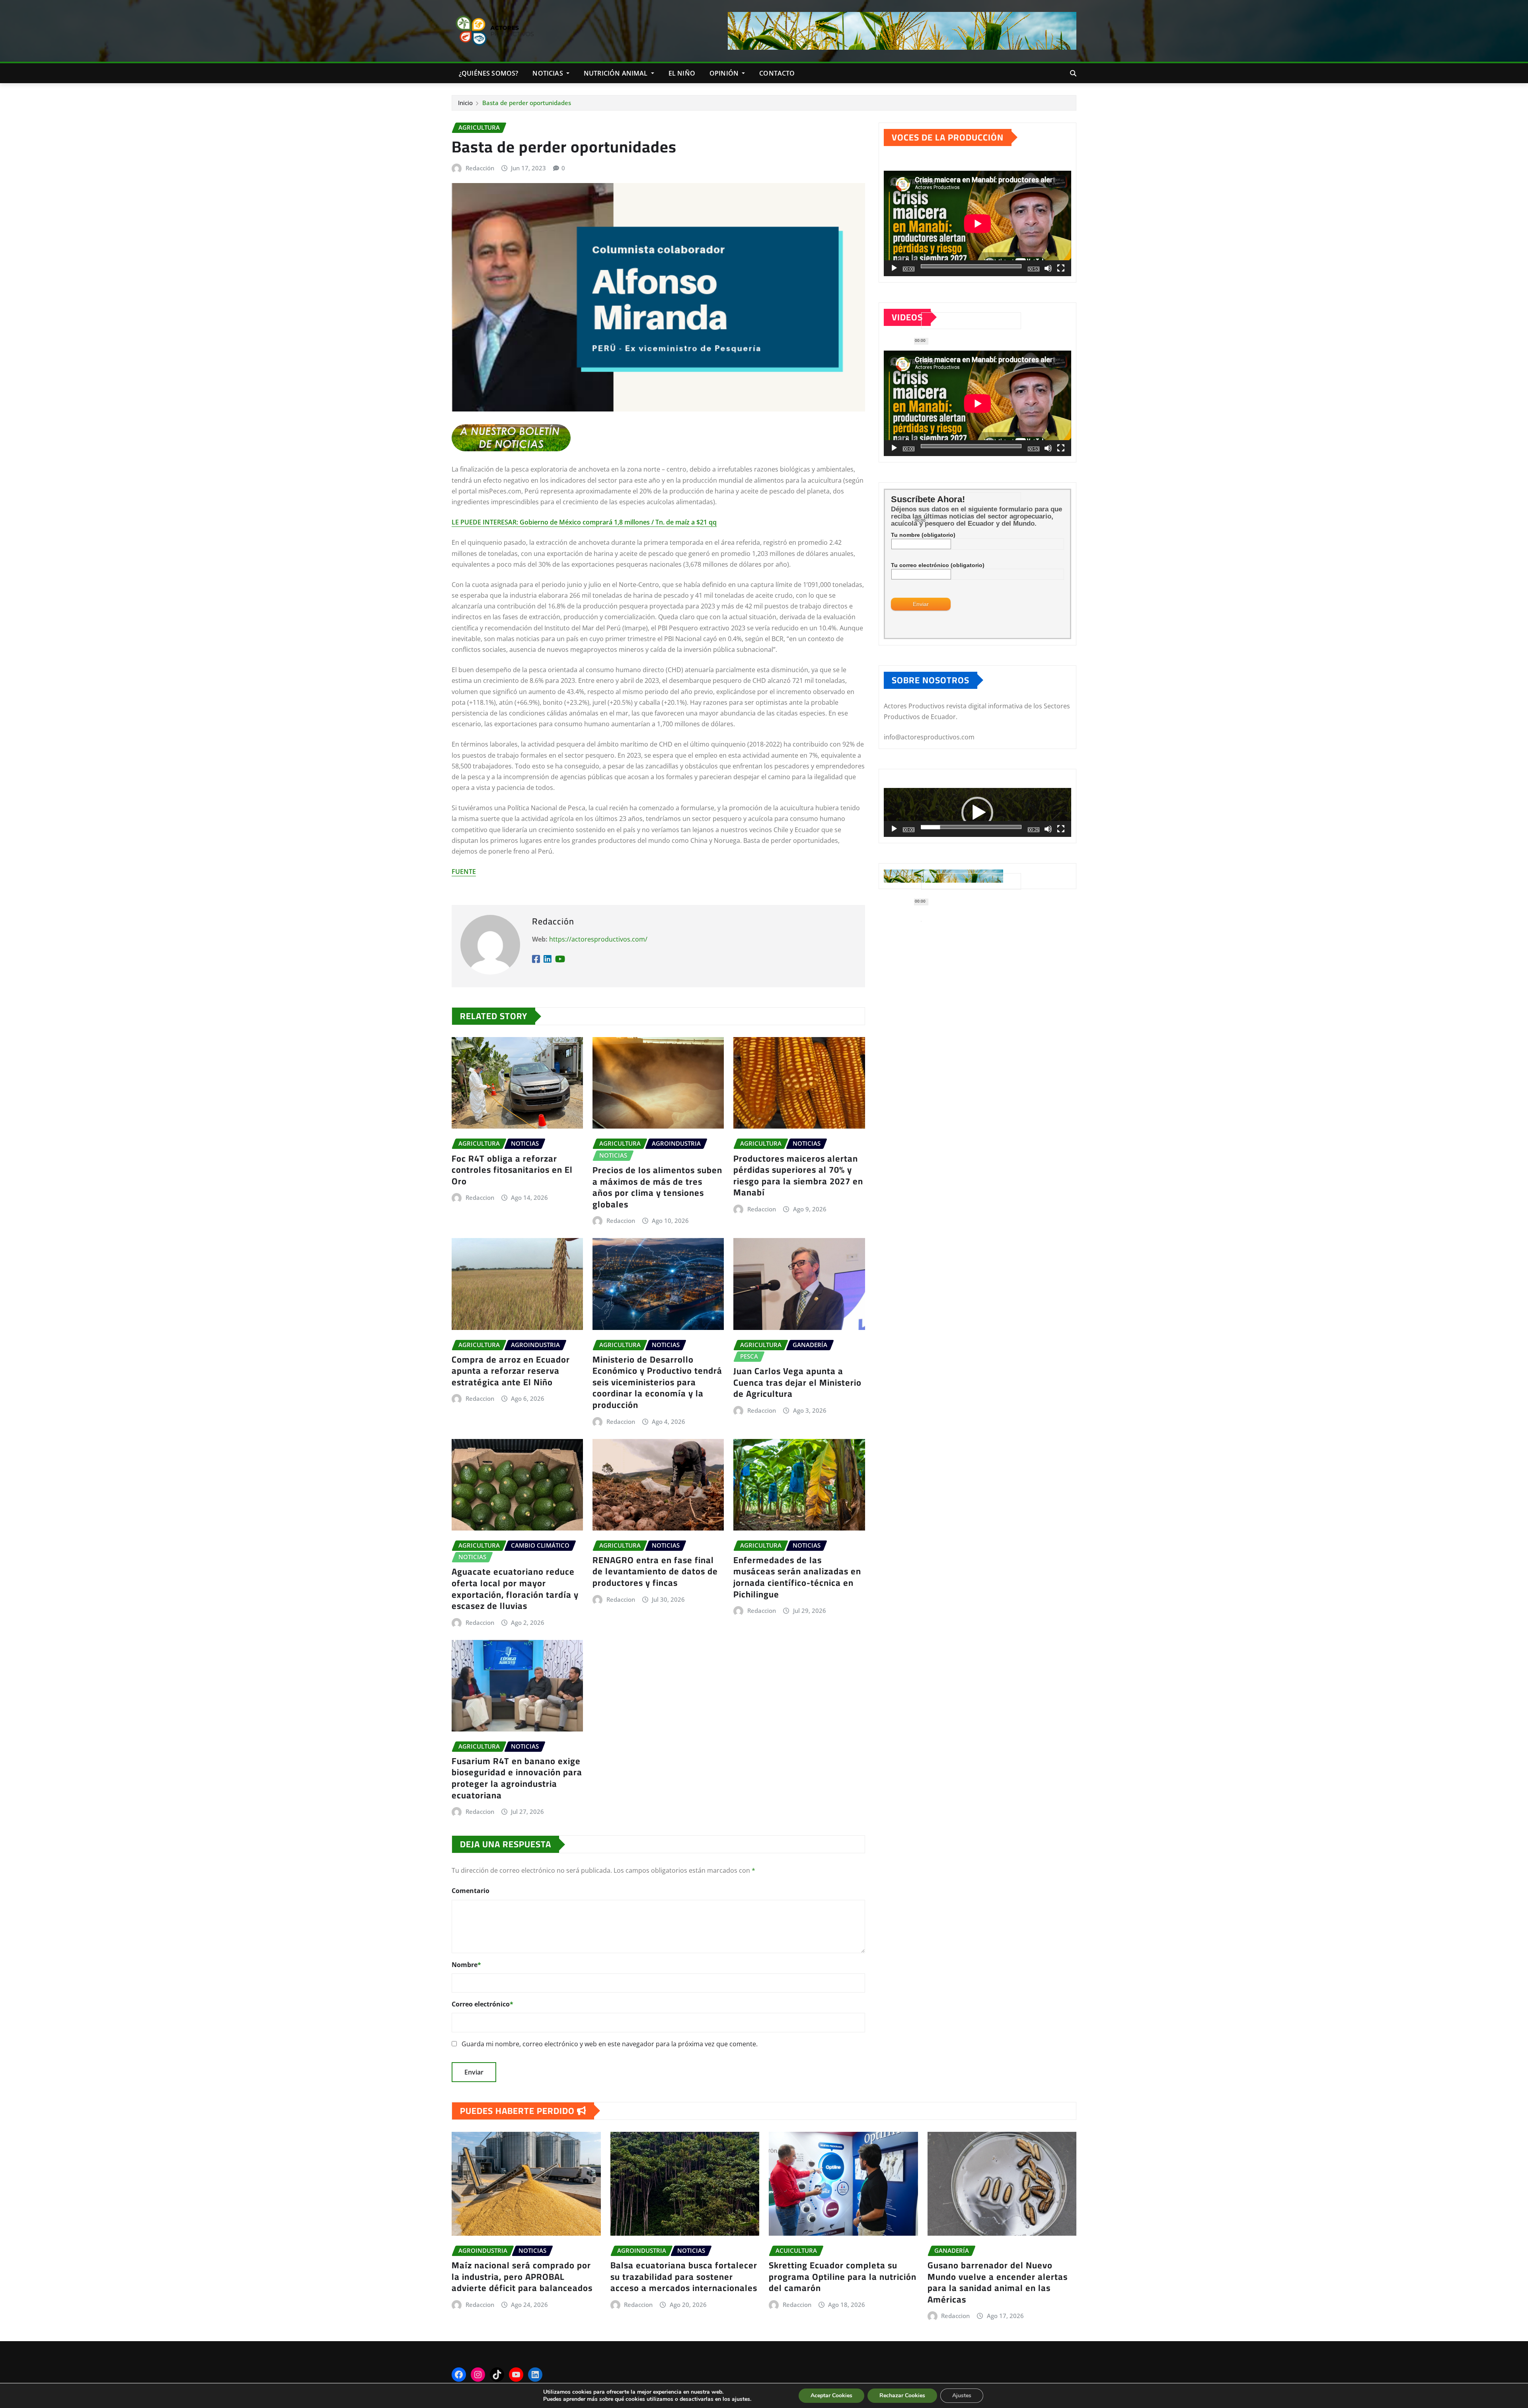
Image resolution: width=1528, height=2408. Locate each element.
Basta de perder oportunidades (527, 103)
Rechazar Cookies (902, 2395)
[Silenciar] (1048, 268)
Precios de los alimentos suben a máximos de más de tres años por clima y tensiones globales (657, 1187)
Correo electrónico (482, 2004)
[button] (977, 813)
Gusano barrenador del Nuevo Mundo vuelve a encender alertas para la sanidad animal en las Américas (998, 2282)
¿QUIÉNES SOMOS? (488, 73)
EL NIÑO (682, 73)
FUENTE (464, 872)
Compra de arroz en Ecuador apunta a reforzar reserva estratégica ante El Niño (511, 1371)
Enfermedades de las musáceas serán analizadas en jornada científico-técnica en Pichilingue (797, 1577)
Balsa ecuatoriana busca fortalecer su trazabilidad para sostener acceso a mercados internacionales (684, 2276)
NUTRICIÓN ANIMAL (617, 73)
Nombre (466, 1965)
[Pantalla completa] (1061, 268)
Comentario (471, 1891)
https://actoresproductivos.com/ (598, 939)
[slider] (971, 827)
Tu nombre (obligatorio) (923, 535)
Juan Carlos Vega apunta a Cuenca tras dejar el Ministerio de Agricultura (797, 1382)
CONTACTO (777, 73)
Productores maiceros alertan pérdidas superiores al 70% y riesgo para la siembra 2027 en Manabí (798, 1176)
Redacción (480, 168)
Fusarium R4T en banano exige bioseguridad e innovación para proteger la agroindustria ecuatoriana (517, 1778)
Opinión (725, 73)
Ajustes (962, 2395)
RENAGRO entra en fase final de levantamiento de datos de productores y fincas (655, 1571)
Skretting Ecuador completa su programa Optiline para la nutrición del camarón (843, 2276)
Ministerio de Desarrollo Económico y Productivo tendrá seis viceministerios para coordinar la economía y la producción (657, 1382)
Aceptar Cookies (831, 2395)
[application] (977, 223)
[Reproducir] (894, 268)
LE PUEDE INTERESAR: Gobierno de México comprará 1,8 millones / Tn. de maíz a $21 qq (584, 522)
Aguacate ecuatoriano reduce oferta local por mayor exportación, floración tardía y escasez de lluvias (515, 1589)
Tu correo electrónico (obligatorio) (938, 565)
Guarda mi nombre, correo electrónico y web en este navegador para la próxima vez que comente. (610, 2044)
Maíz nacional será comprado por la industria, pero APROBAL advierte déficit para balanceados (522, 2276)
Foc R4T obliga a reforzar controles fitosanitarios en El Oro (512, 1170)
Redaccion (480, 1197)
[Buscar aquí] (1073, 73)
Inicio (465, 103)
